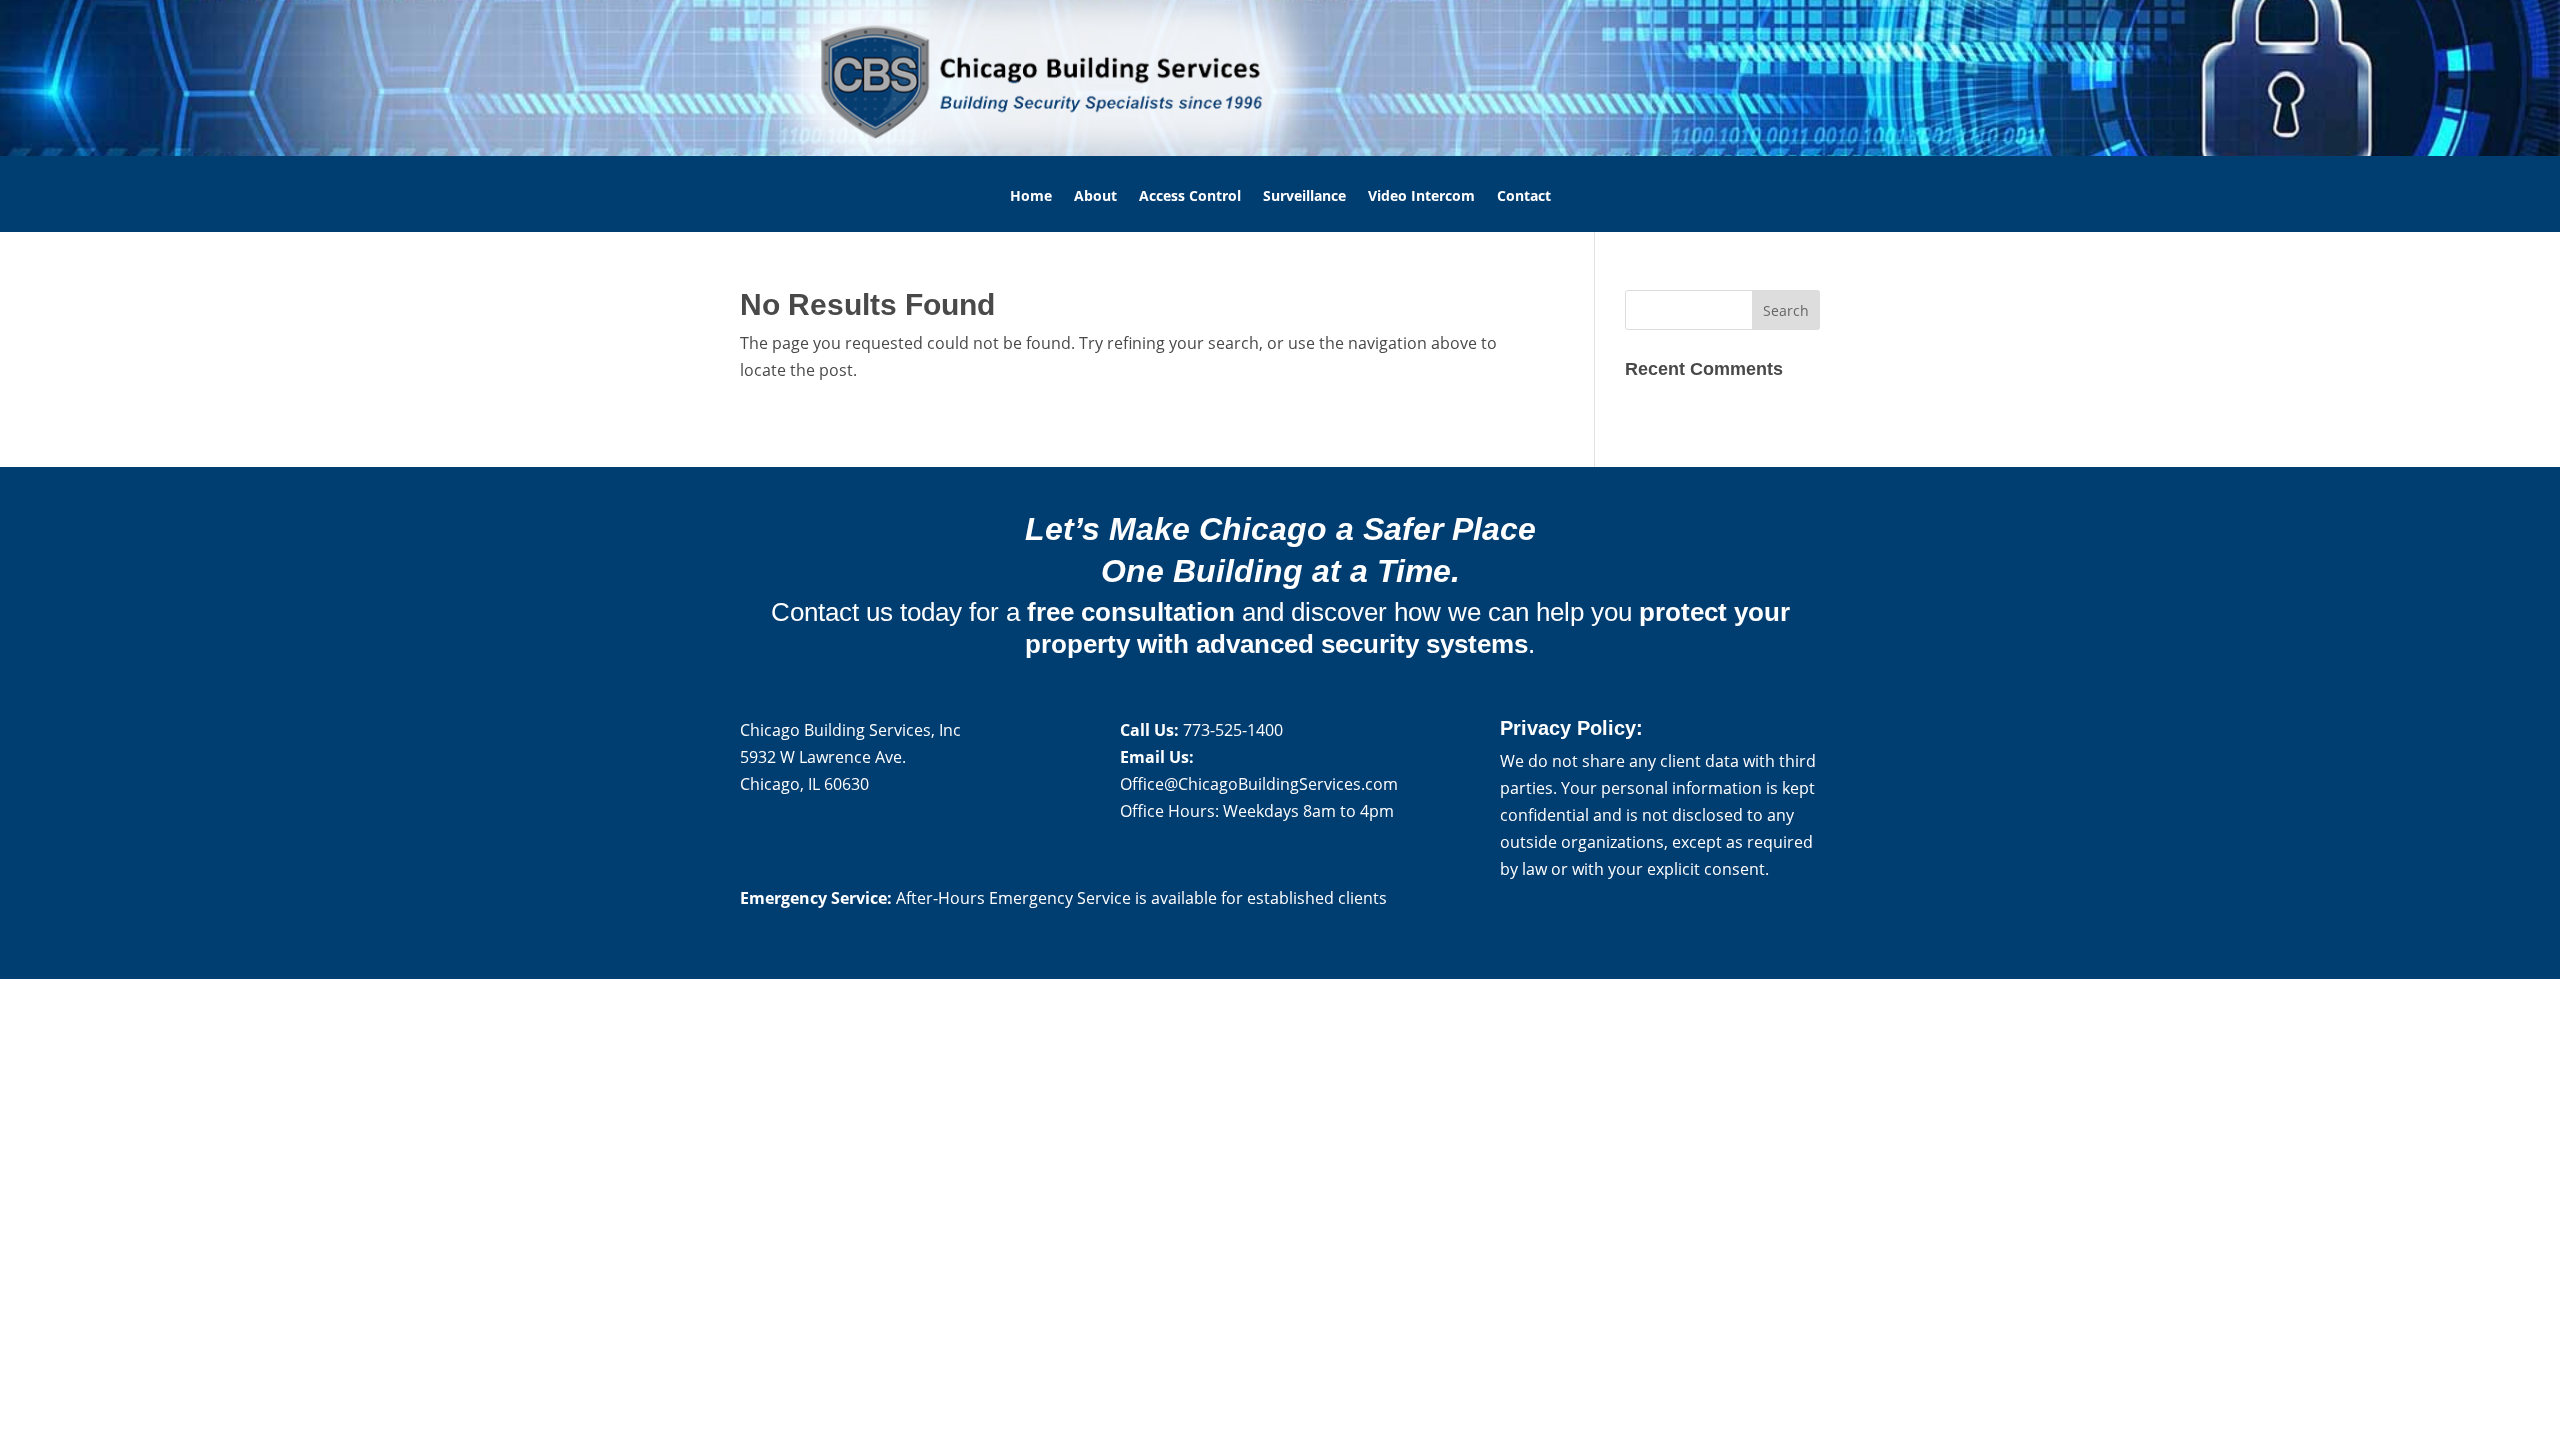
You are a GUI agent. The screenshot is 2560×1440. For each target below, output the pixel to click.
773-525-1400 (1233, 730)
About (1095, 197)
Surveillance (1304, 197)
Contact (1524, 197)
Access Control (1190, 197)
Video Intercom (1421, 197)
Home (1031, 197)
